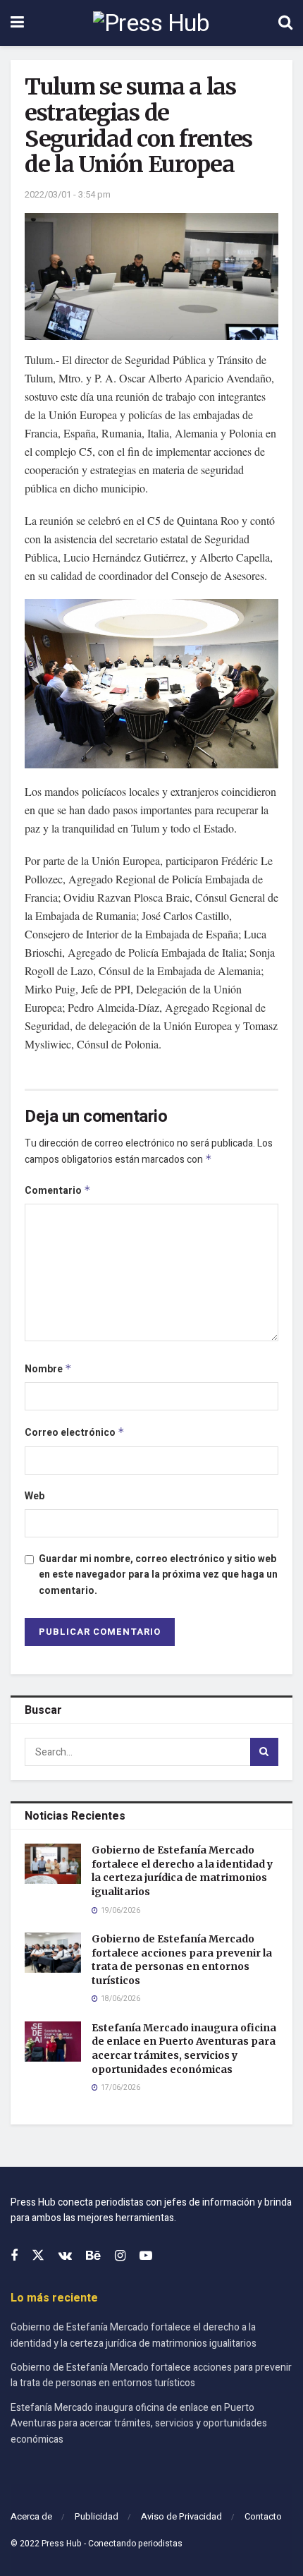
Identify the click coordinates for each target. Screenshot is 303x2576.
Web (35, 1496)
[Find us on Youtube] (146, 2256)
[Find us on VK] (65, 2256)
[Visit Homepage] (151, 23)
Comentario (58, 1191)
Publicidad (97, 2516)
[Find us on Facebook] (14, 2256)
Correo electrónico (75, 1433)
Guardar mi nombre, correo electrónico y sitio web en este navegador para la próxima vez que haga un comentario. (158, 1575)
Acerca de (31, 2516)
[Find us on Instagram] (120, 2256)
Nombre (48, 1369)
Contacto (263, 2516)
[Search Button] (285, 23)
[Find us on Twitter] (38, 2256)
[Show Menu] (17, 23)
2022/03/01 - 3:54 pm (68, 194)
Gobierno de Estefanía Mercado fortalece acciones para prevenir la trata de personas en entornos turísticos (182, 1960)
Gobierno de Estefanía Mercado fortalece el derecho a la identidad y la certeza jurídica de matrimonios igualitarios (182, 1871)
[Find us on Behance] (93, 2256)
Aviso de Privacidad (181, 2516)
